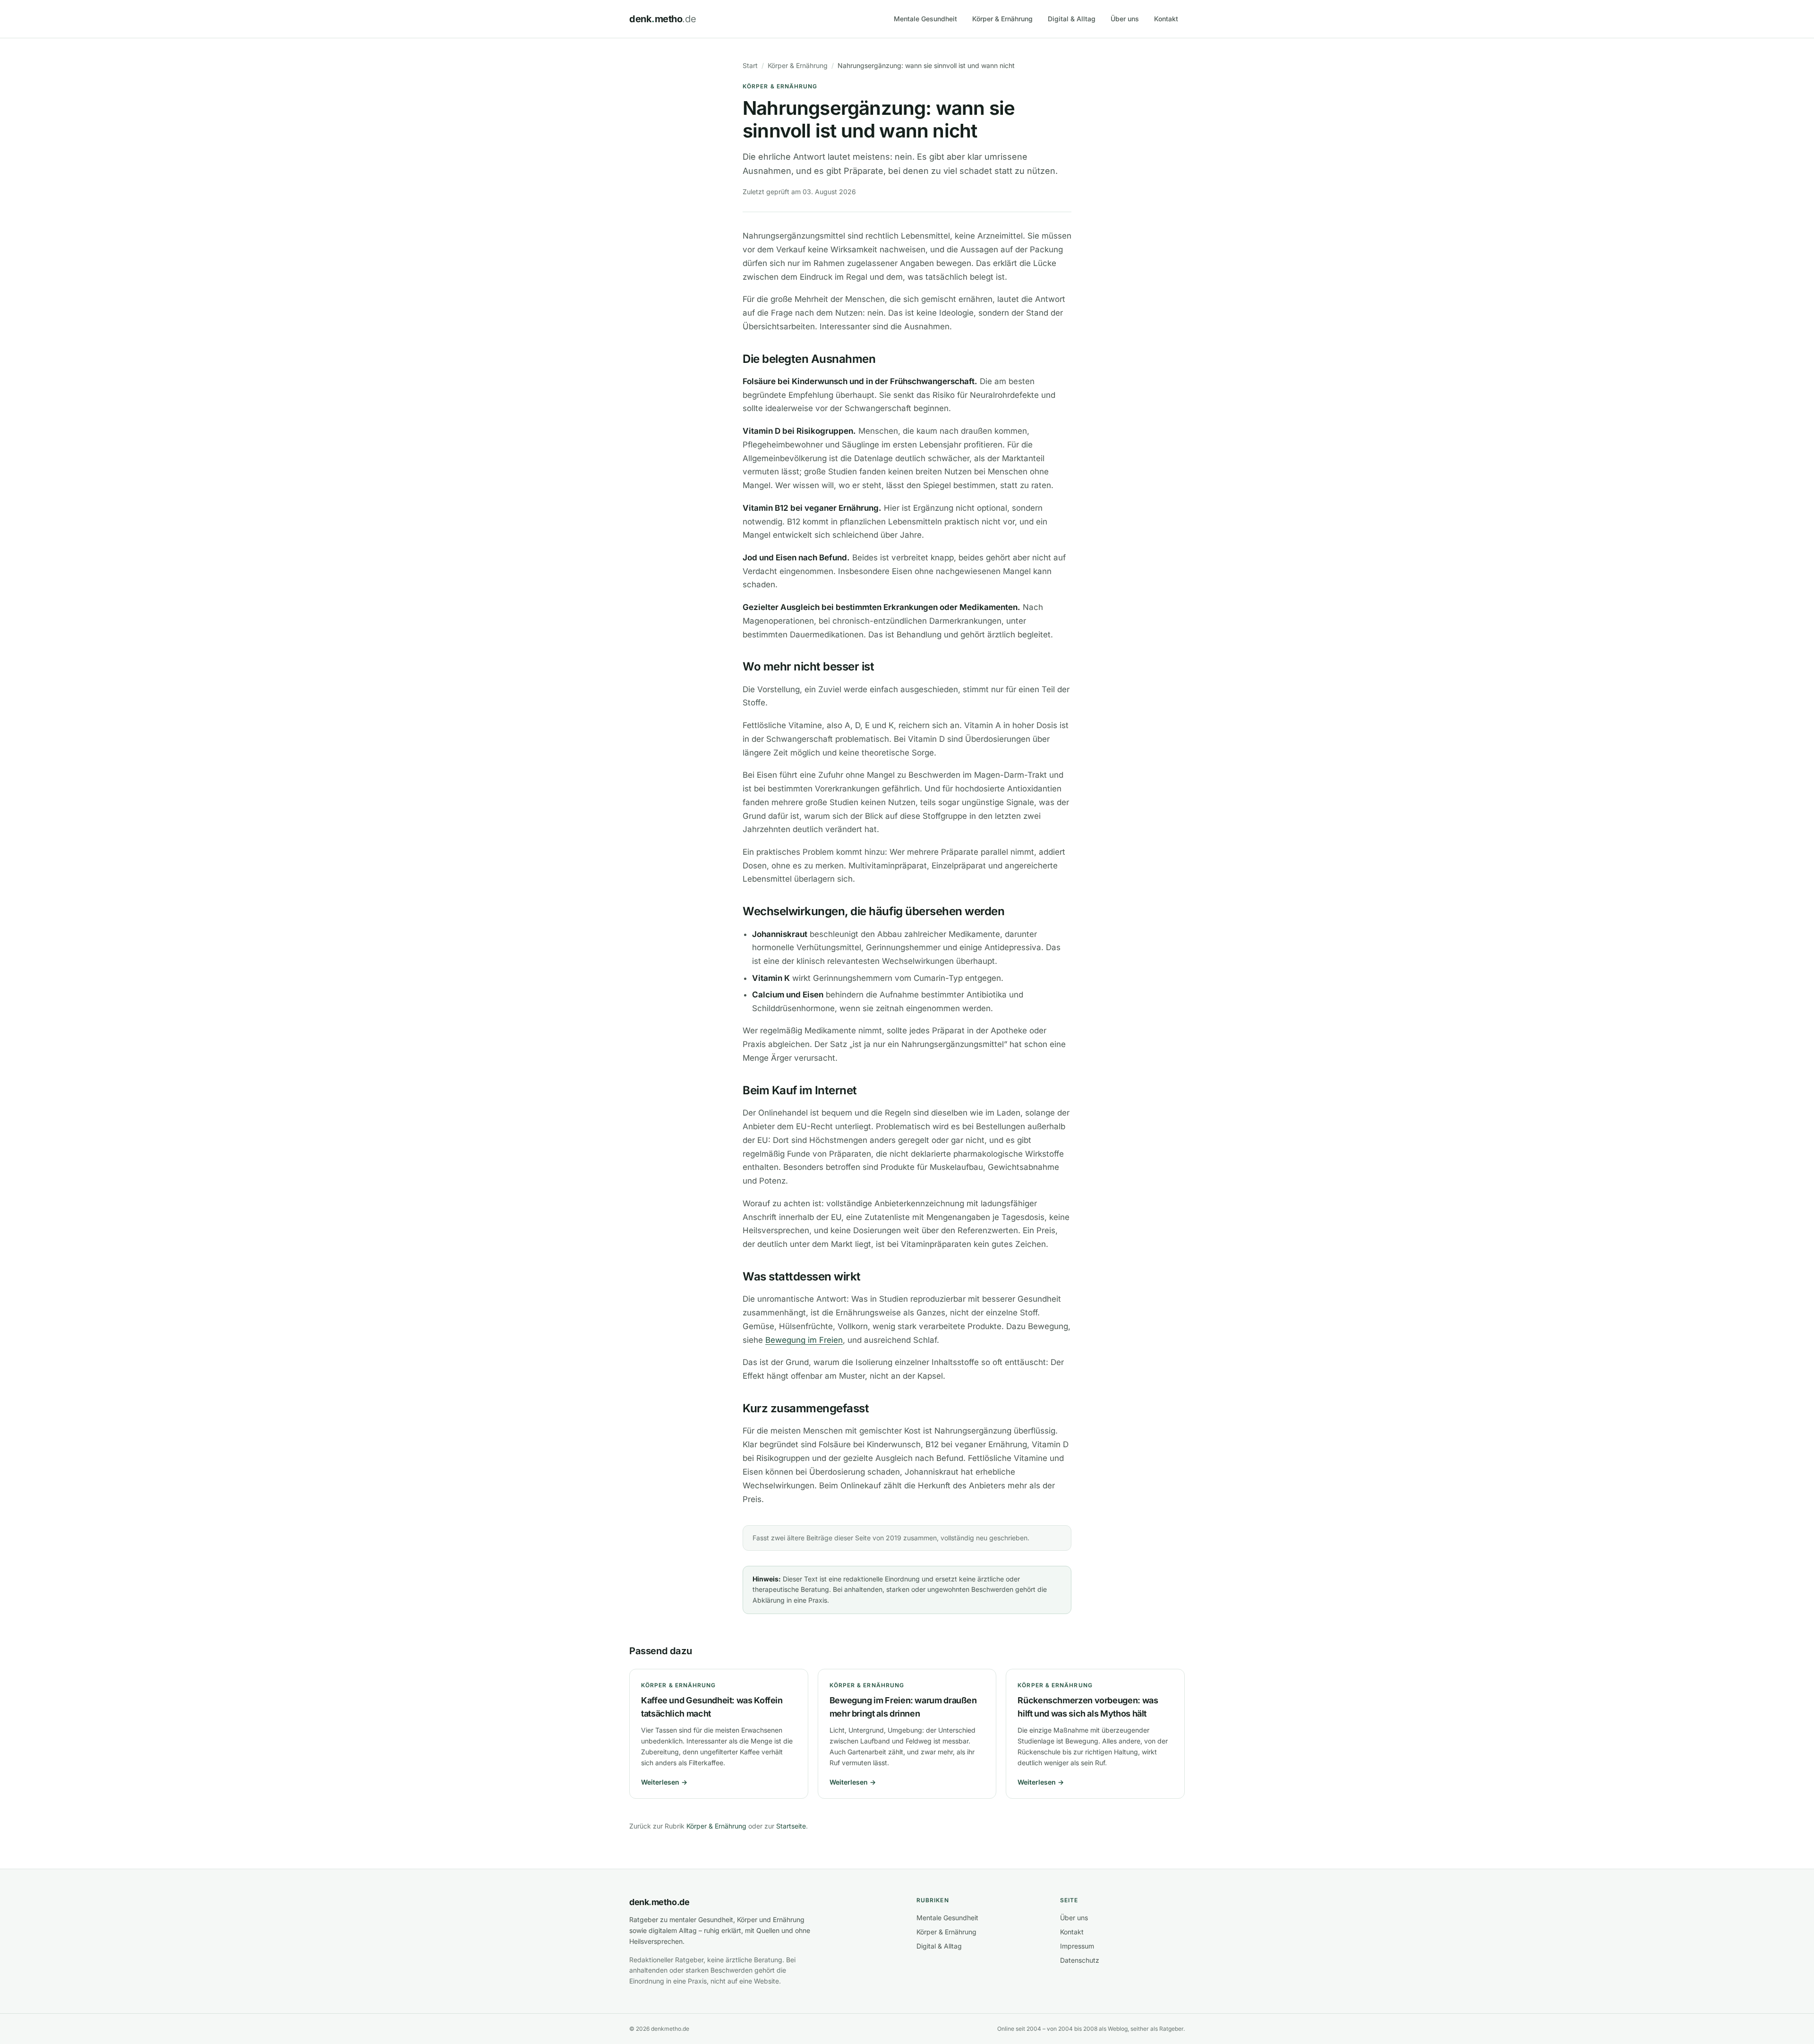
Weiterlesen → (664, 1782)
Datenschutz (1080, 1960)
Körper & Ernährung (1002, 19)
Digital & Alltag (1072, 19)
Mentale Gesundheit (925, 19)
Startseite (791, 1826)
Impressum (1077, 1946)
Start (750, 65)
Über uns (1125, 19)
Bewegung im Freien (804, 1340)
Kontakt (1166, 19)
